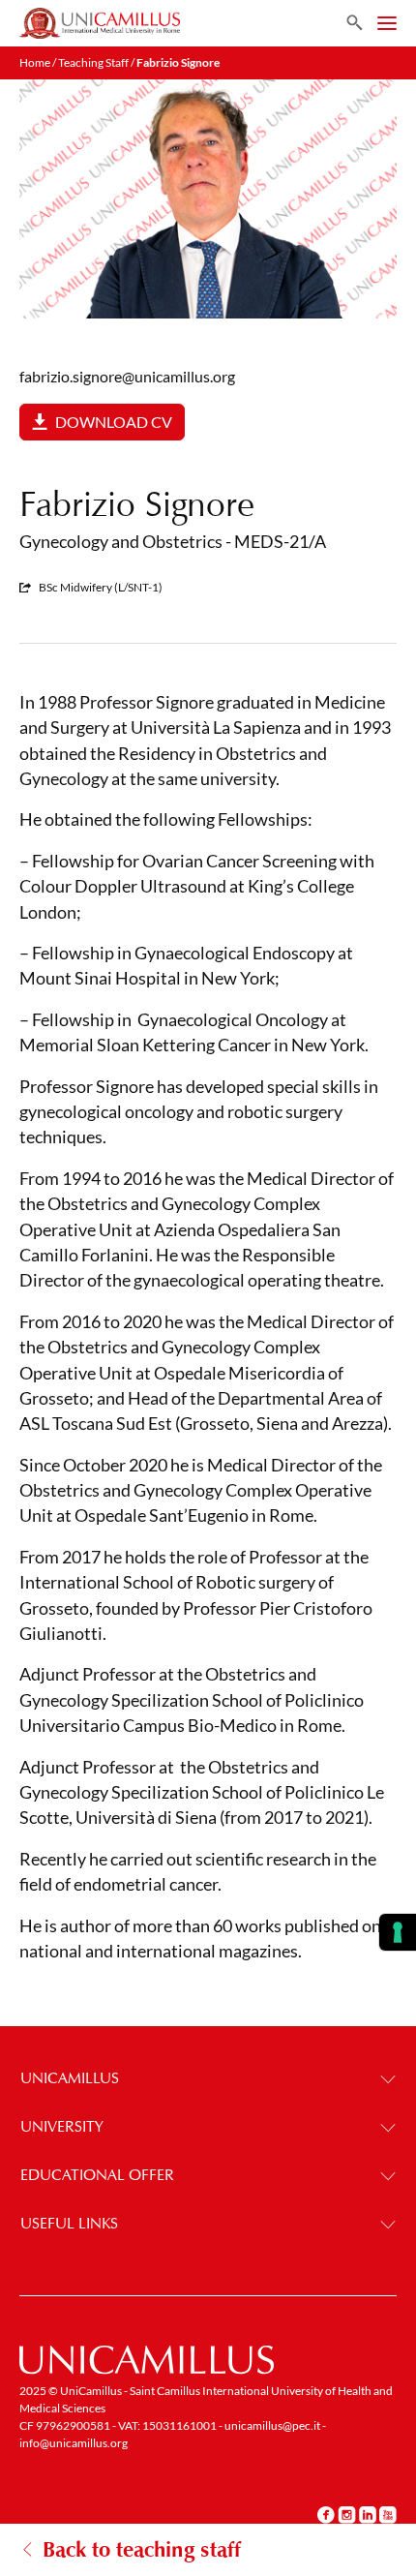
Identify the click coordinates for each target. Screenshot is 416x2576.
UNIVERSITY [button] (62, 2126)
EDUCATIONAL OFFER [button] (97, 2175)
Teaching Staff (93, 62)
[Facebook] (326, 2515)
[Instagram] (347, 2515)
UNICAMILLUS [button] (70, 2078)
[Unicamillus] (100, 23)
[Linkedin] (368, 2515)
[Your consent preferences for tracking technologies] (398, 1932)
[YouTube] (388, 2515)
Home (35, 62)
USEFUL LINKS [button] (69, 2223)
